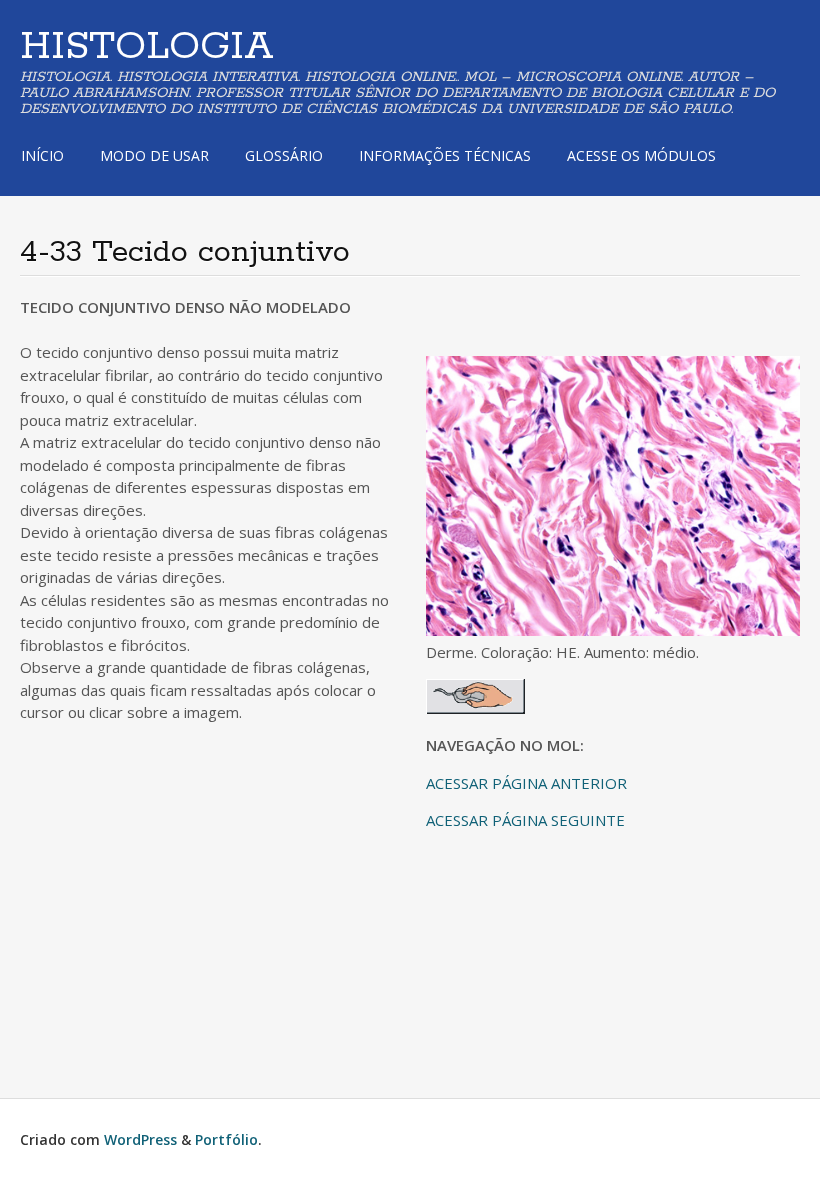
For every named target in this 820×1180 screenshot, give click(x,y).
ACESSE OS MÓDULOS (641, 155)
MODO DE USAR (154, 155)
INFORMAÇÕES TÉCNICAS (445, 155)
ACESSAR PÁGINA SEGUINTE (525, 820)
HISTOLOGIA (147, 47)
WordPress (140, 1139)
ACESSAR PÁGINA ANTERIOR (526, 783)
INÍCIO (42, 155)
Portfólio (226, 1139)
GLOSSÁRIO (284, 155)
